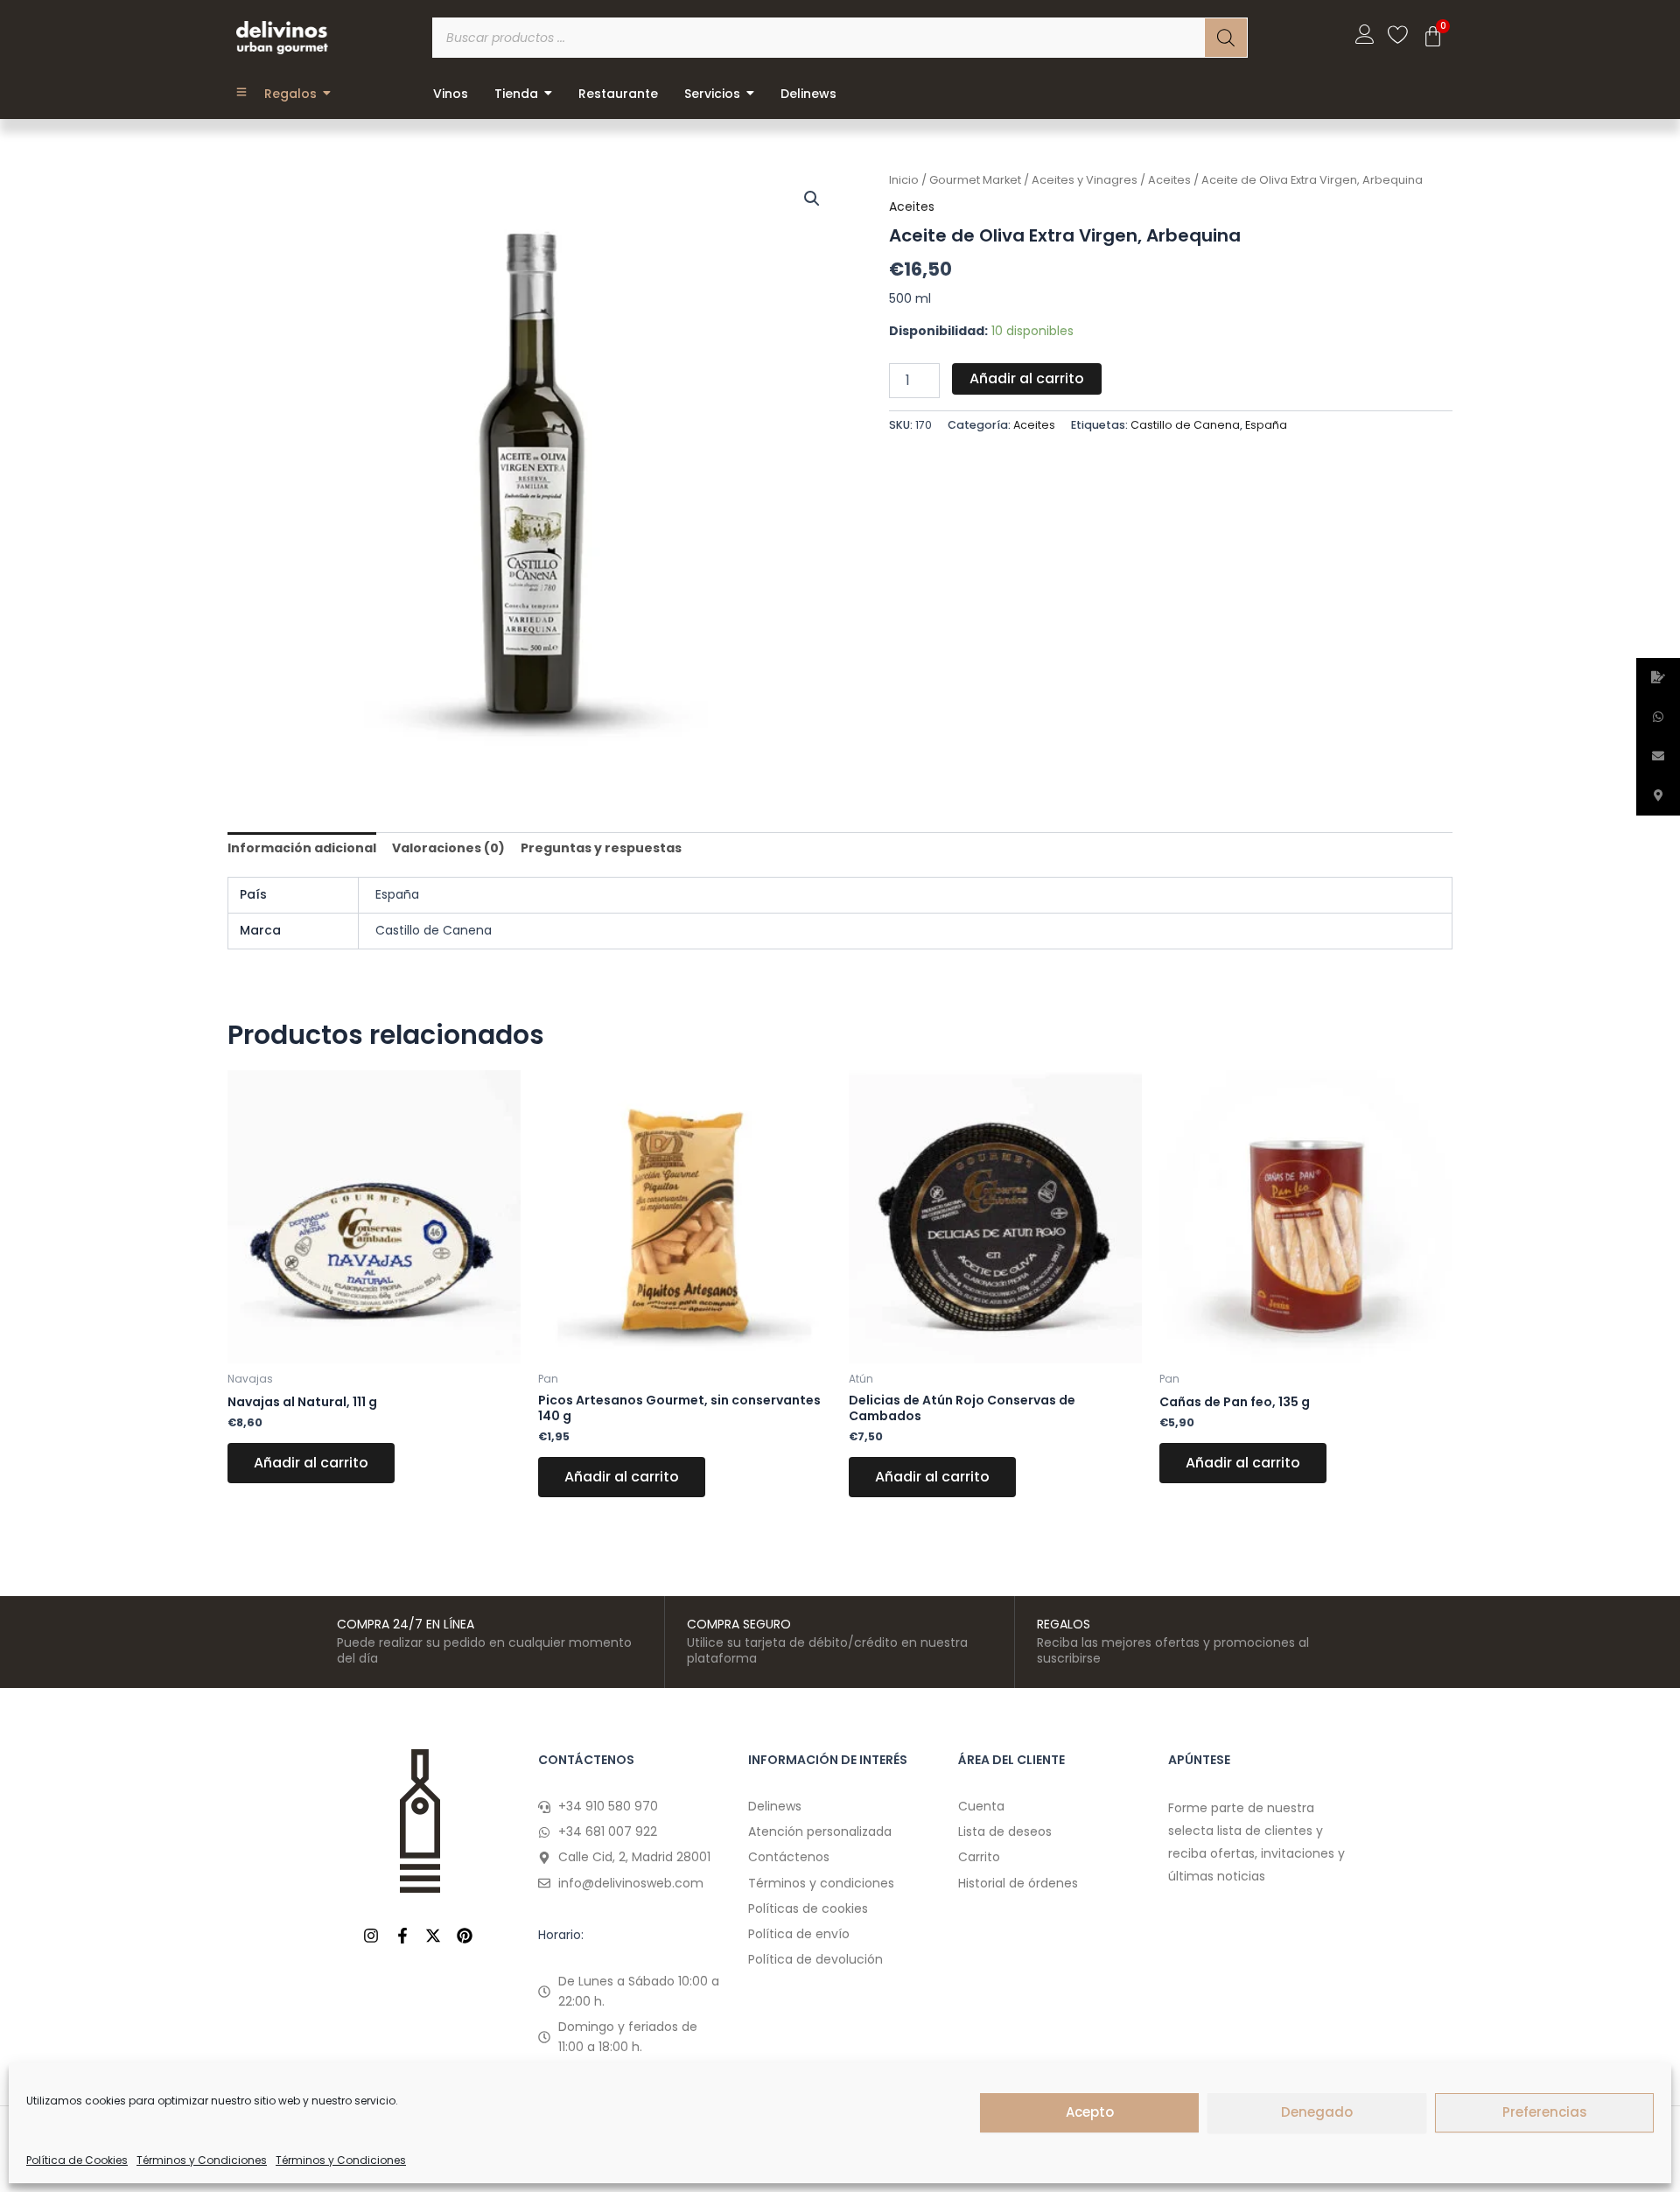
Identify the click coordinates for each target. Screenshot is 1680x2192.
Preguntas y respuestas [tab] (601, 848)
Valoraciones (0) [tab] (448, 848)
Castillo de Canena (1185, 425)
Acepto (1090, 2112)
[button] (812, 199)
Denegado (1317, 2112)
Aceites (1169, 180)
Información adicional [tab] (302, 848)
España (1266, 425)
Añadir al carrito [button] (311, 1463)
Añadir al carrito (1027, 378)
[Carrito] (1433, 36)
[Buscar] (1226, 38)
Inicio (904, 180)
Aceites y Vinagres (1085, 180)
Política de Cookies (77, 2160)
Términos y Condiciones (202, 2160)
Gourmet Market (975, 180)
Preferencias (1545, 2112)
